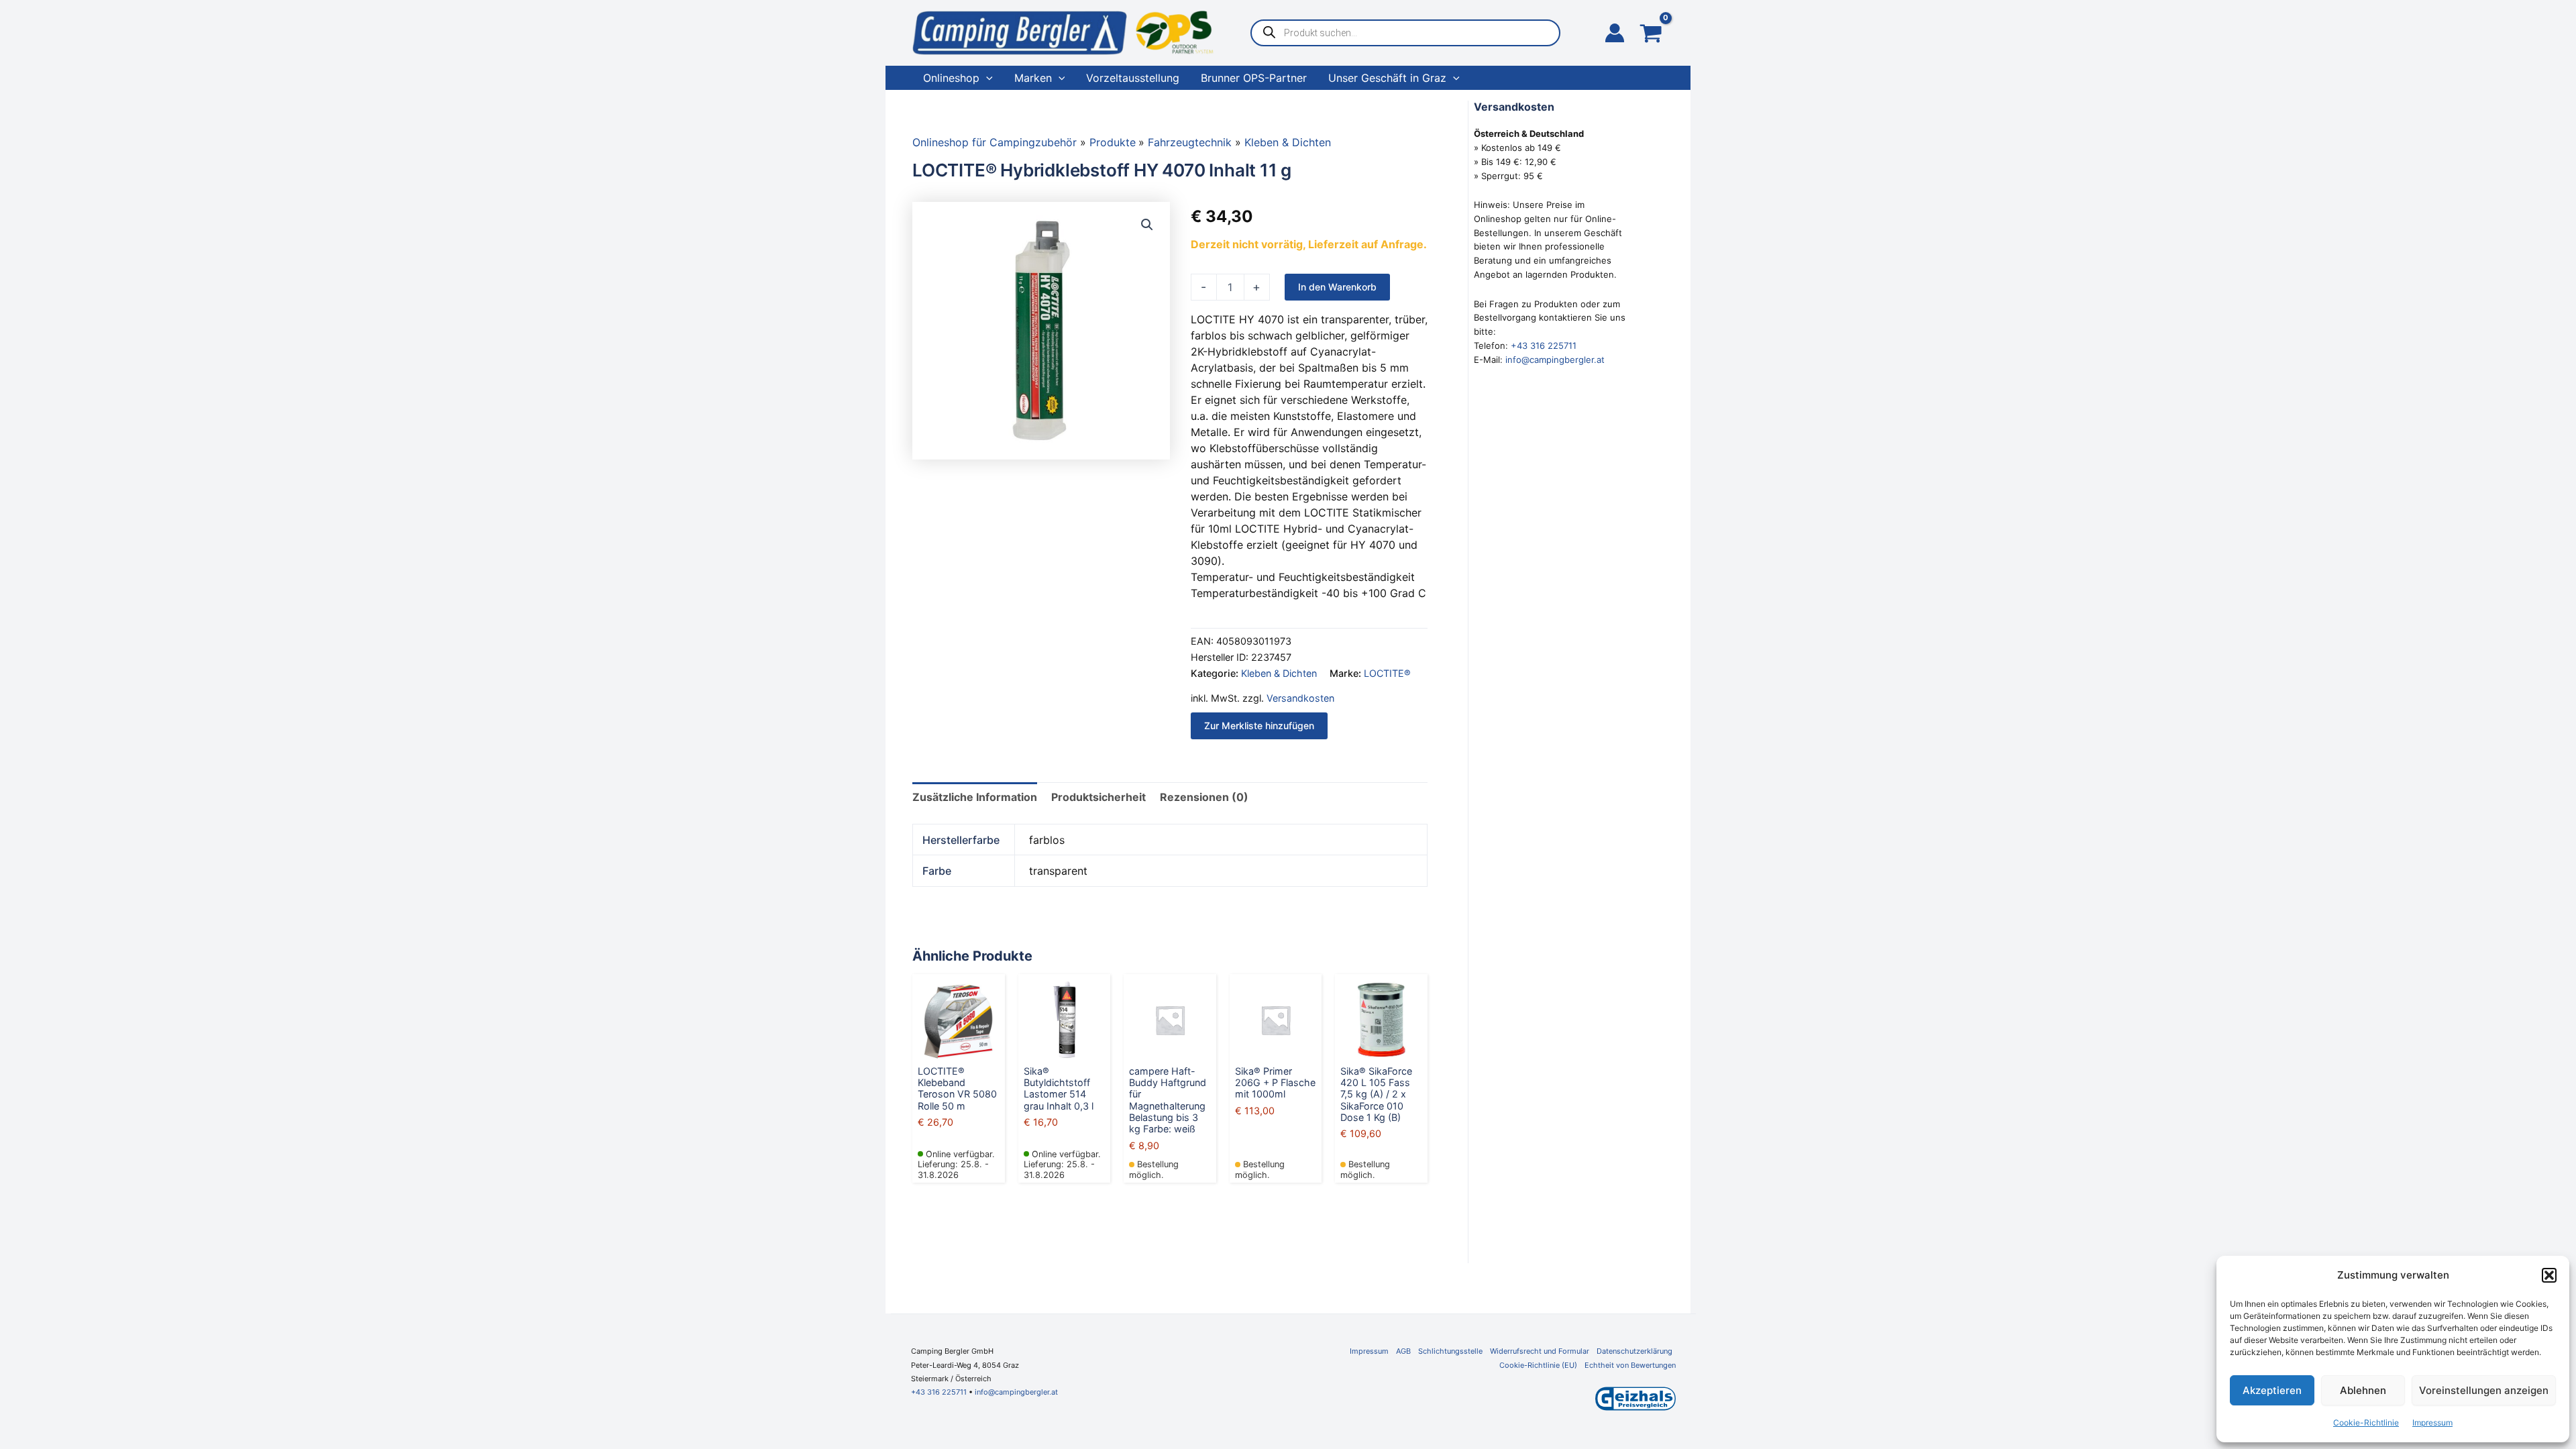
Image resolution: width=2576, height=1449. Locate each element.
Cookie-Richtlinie (2366, 1423)
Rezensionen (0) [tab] (1204, 797)
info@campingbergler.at (1555, 360)
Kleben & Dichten (1279, 673)
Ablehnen (2363, 1390)
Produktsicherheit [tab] (1098, 797)
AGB (1403, 1351)
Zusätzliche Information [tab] (975, 797)
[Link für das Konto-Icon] (1615, 33)
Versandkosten (1300, 698)
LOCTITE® (1387, 673)
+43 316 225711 (1544, 345)
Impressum (2432, 1423)
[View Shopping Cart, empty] (1651, 35)
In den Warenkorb (1337, 287)
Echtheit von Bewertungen (1630, 1365)
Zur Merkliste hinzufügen (1259, 726)
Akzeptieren (2272, 1390)
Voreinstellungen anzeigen (2484, 1390)
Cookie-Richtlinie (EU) (1538, 1365)
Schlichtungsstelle (1450, 1351)
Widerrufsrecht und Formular (1540, 1351)
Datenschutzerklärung (1634, 1351)
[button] (2549, 1275)
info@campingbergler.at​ (1016, 1392)
